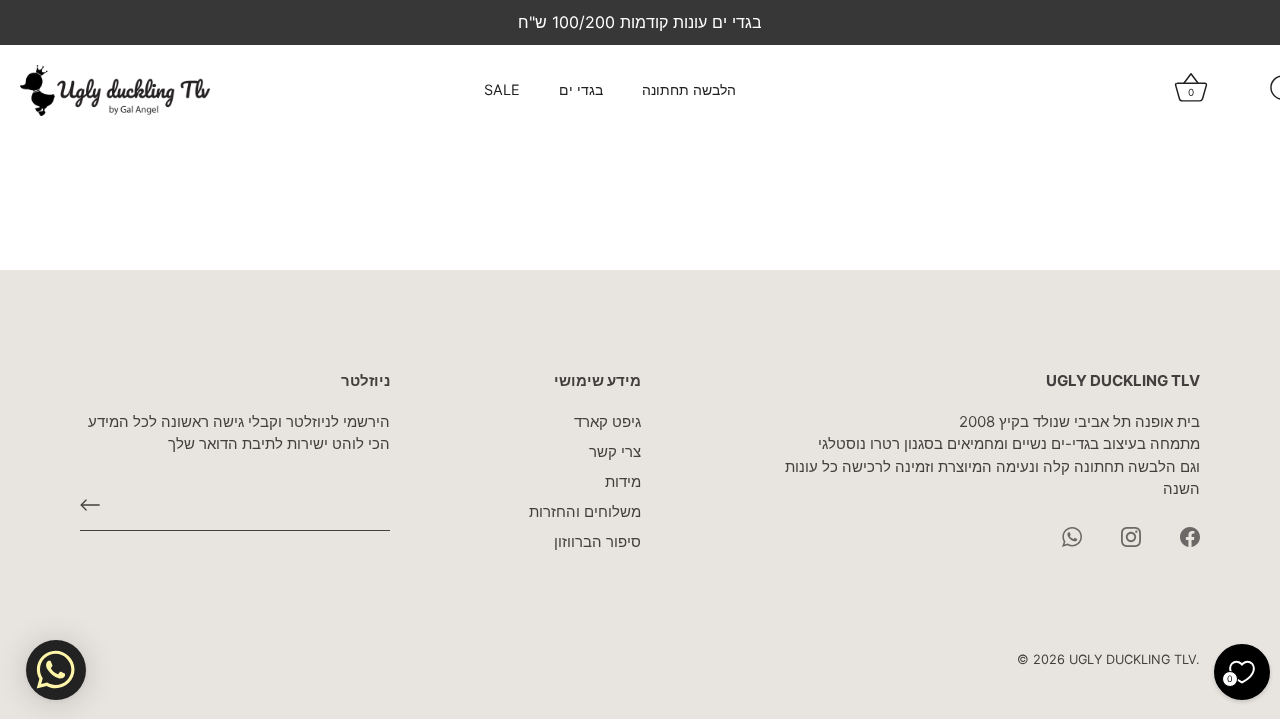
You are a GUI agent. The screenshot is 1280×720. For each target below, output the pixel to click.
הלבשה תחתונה (689, 89)
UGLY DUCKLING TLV (1132, 659)
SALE (502, 89)
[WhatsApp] (1072, 535)
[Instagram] (1131, 535)
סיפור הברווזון (597, 541)
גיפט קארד (607, 421)
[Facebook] (1190, 535)
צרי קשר (615, 451)
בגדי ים (581, 89)
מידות (623, 481)
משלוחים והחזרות (585, 511)
